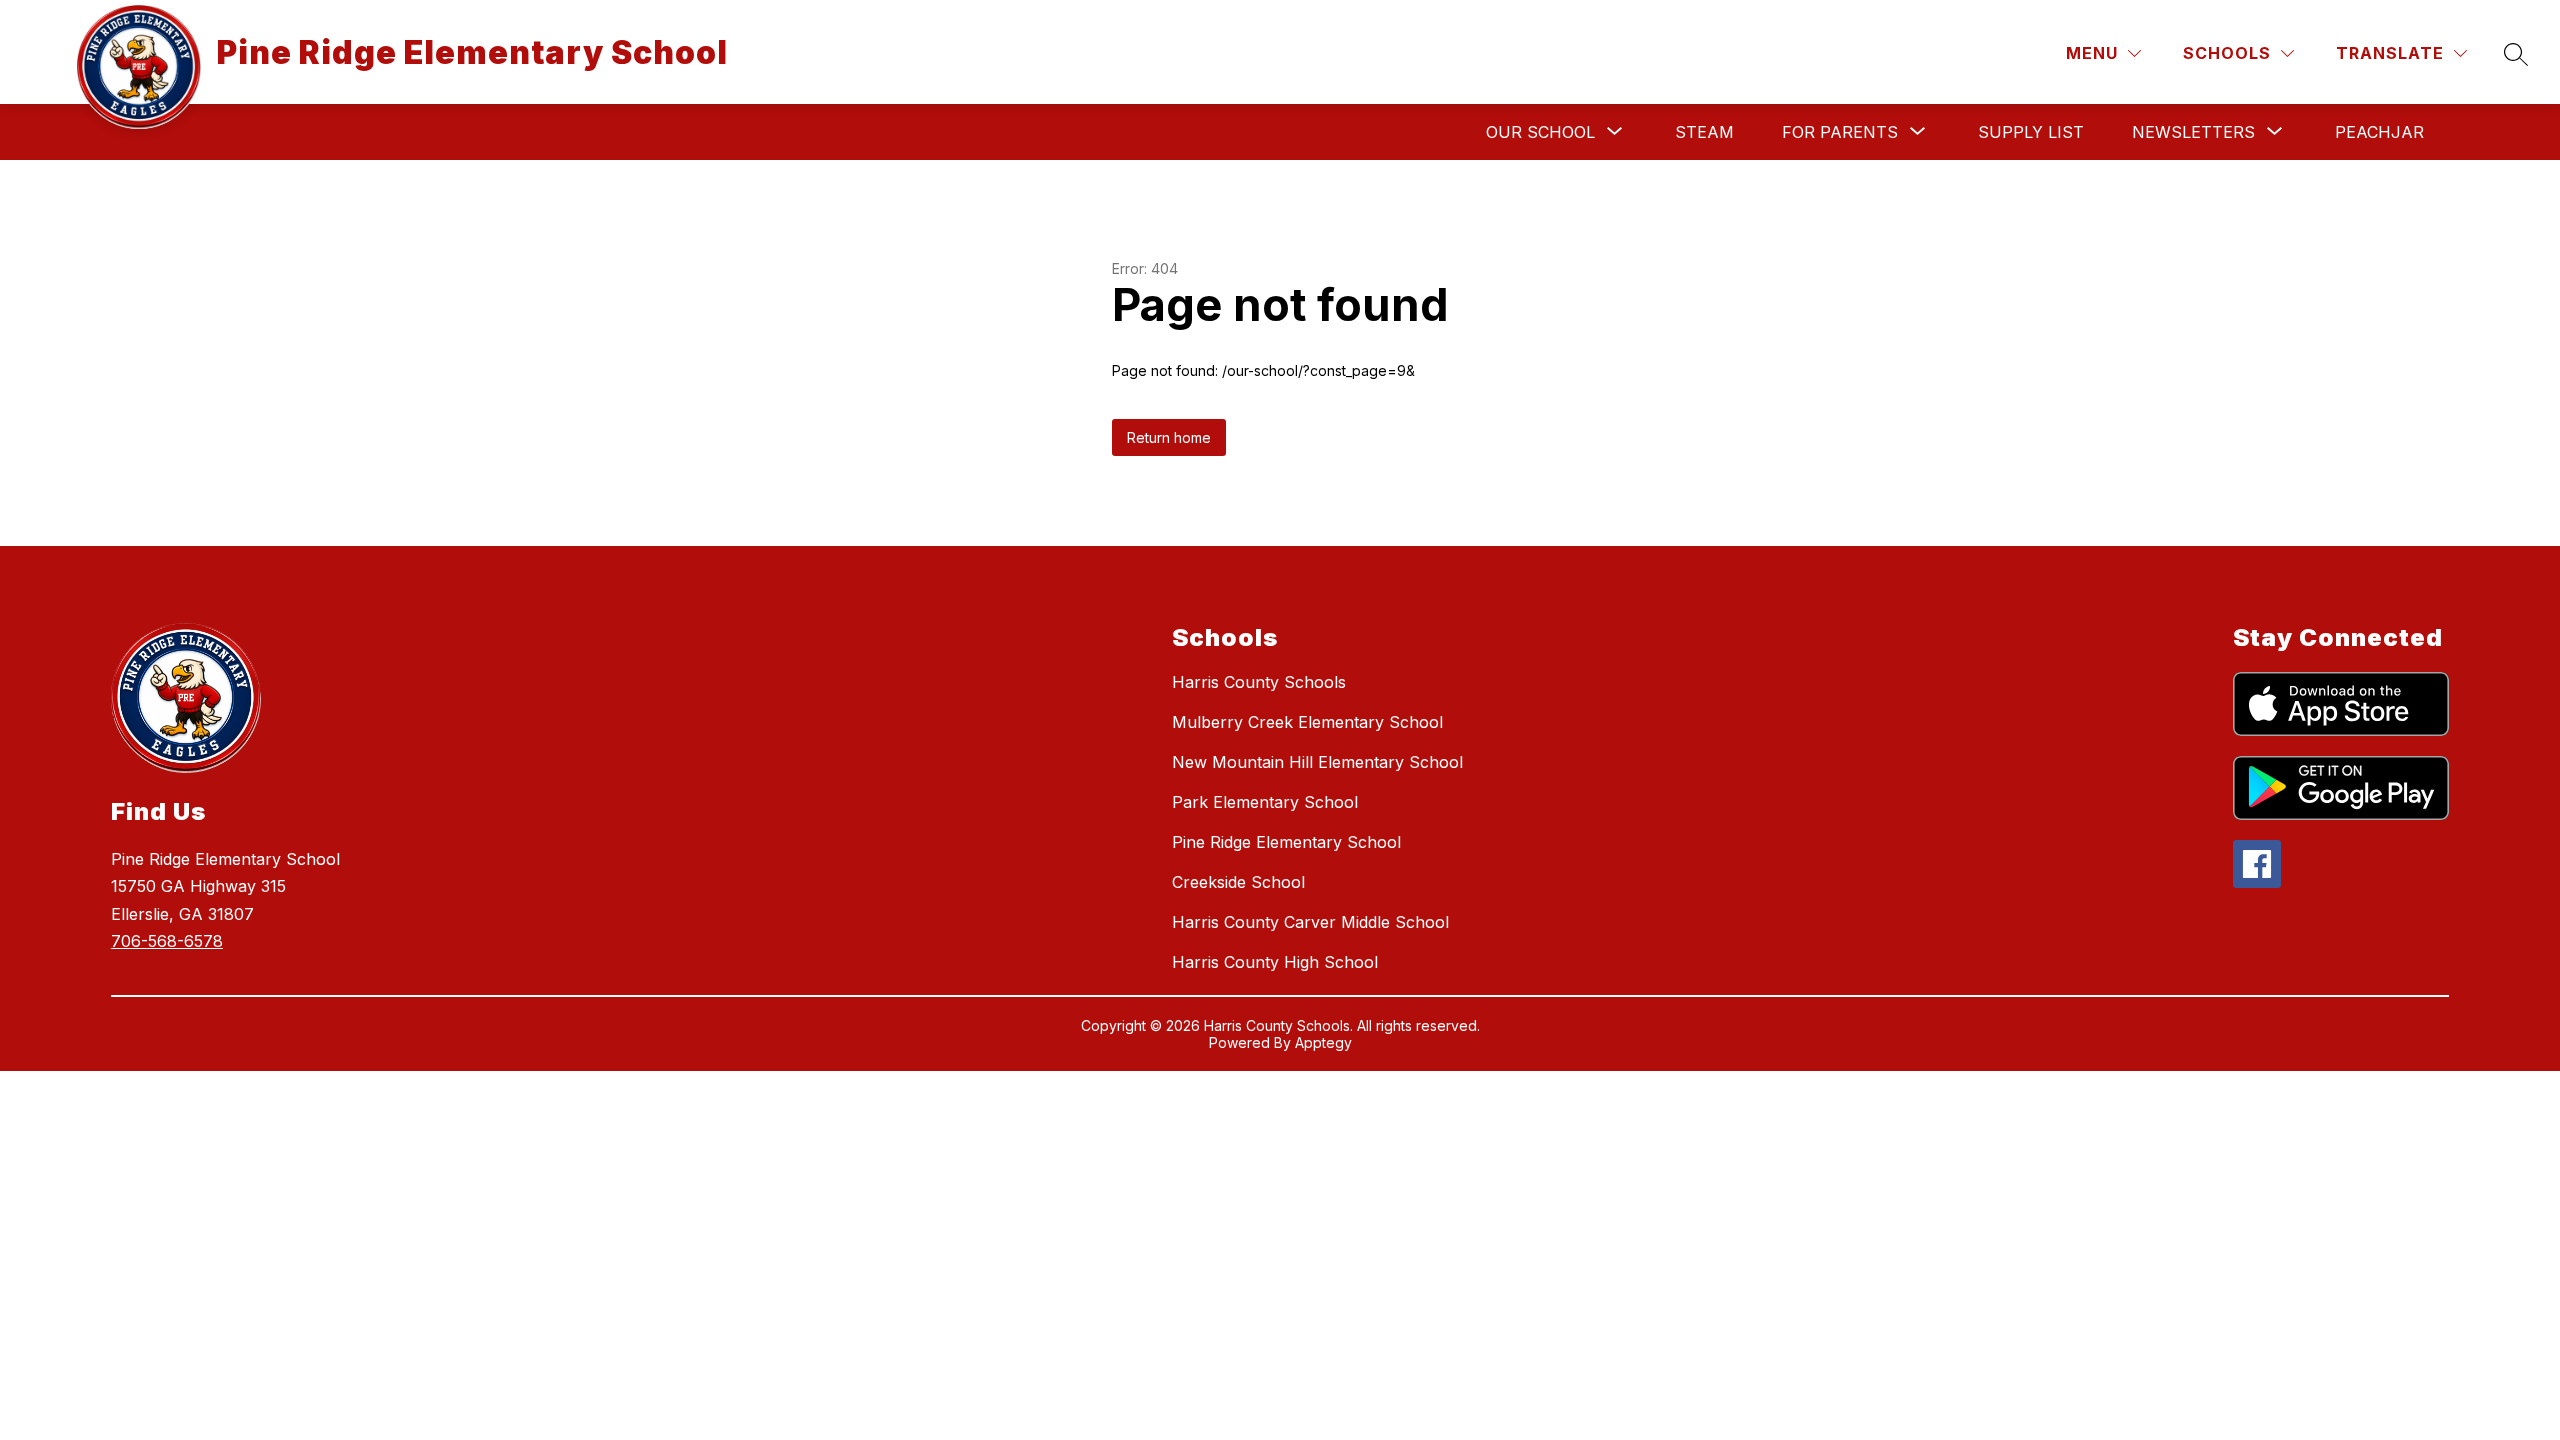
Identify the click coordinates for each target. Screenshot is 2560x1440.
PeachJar (2379, 132)
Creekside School (1238, 882)
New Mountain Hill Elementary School (1317, 762)
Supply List (2031, 132)
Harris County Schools (1259, 682)
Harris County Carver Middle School (1310, 922)
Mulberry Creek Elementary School (1307, 722)
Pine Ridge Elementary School (1286, 842)
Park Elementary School (1265, 802)
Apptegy (1323, 1042)
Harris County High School (1275, 962)
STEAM (1704, 132)
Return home (1169, 437)
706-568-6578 (167, 941)
